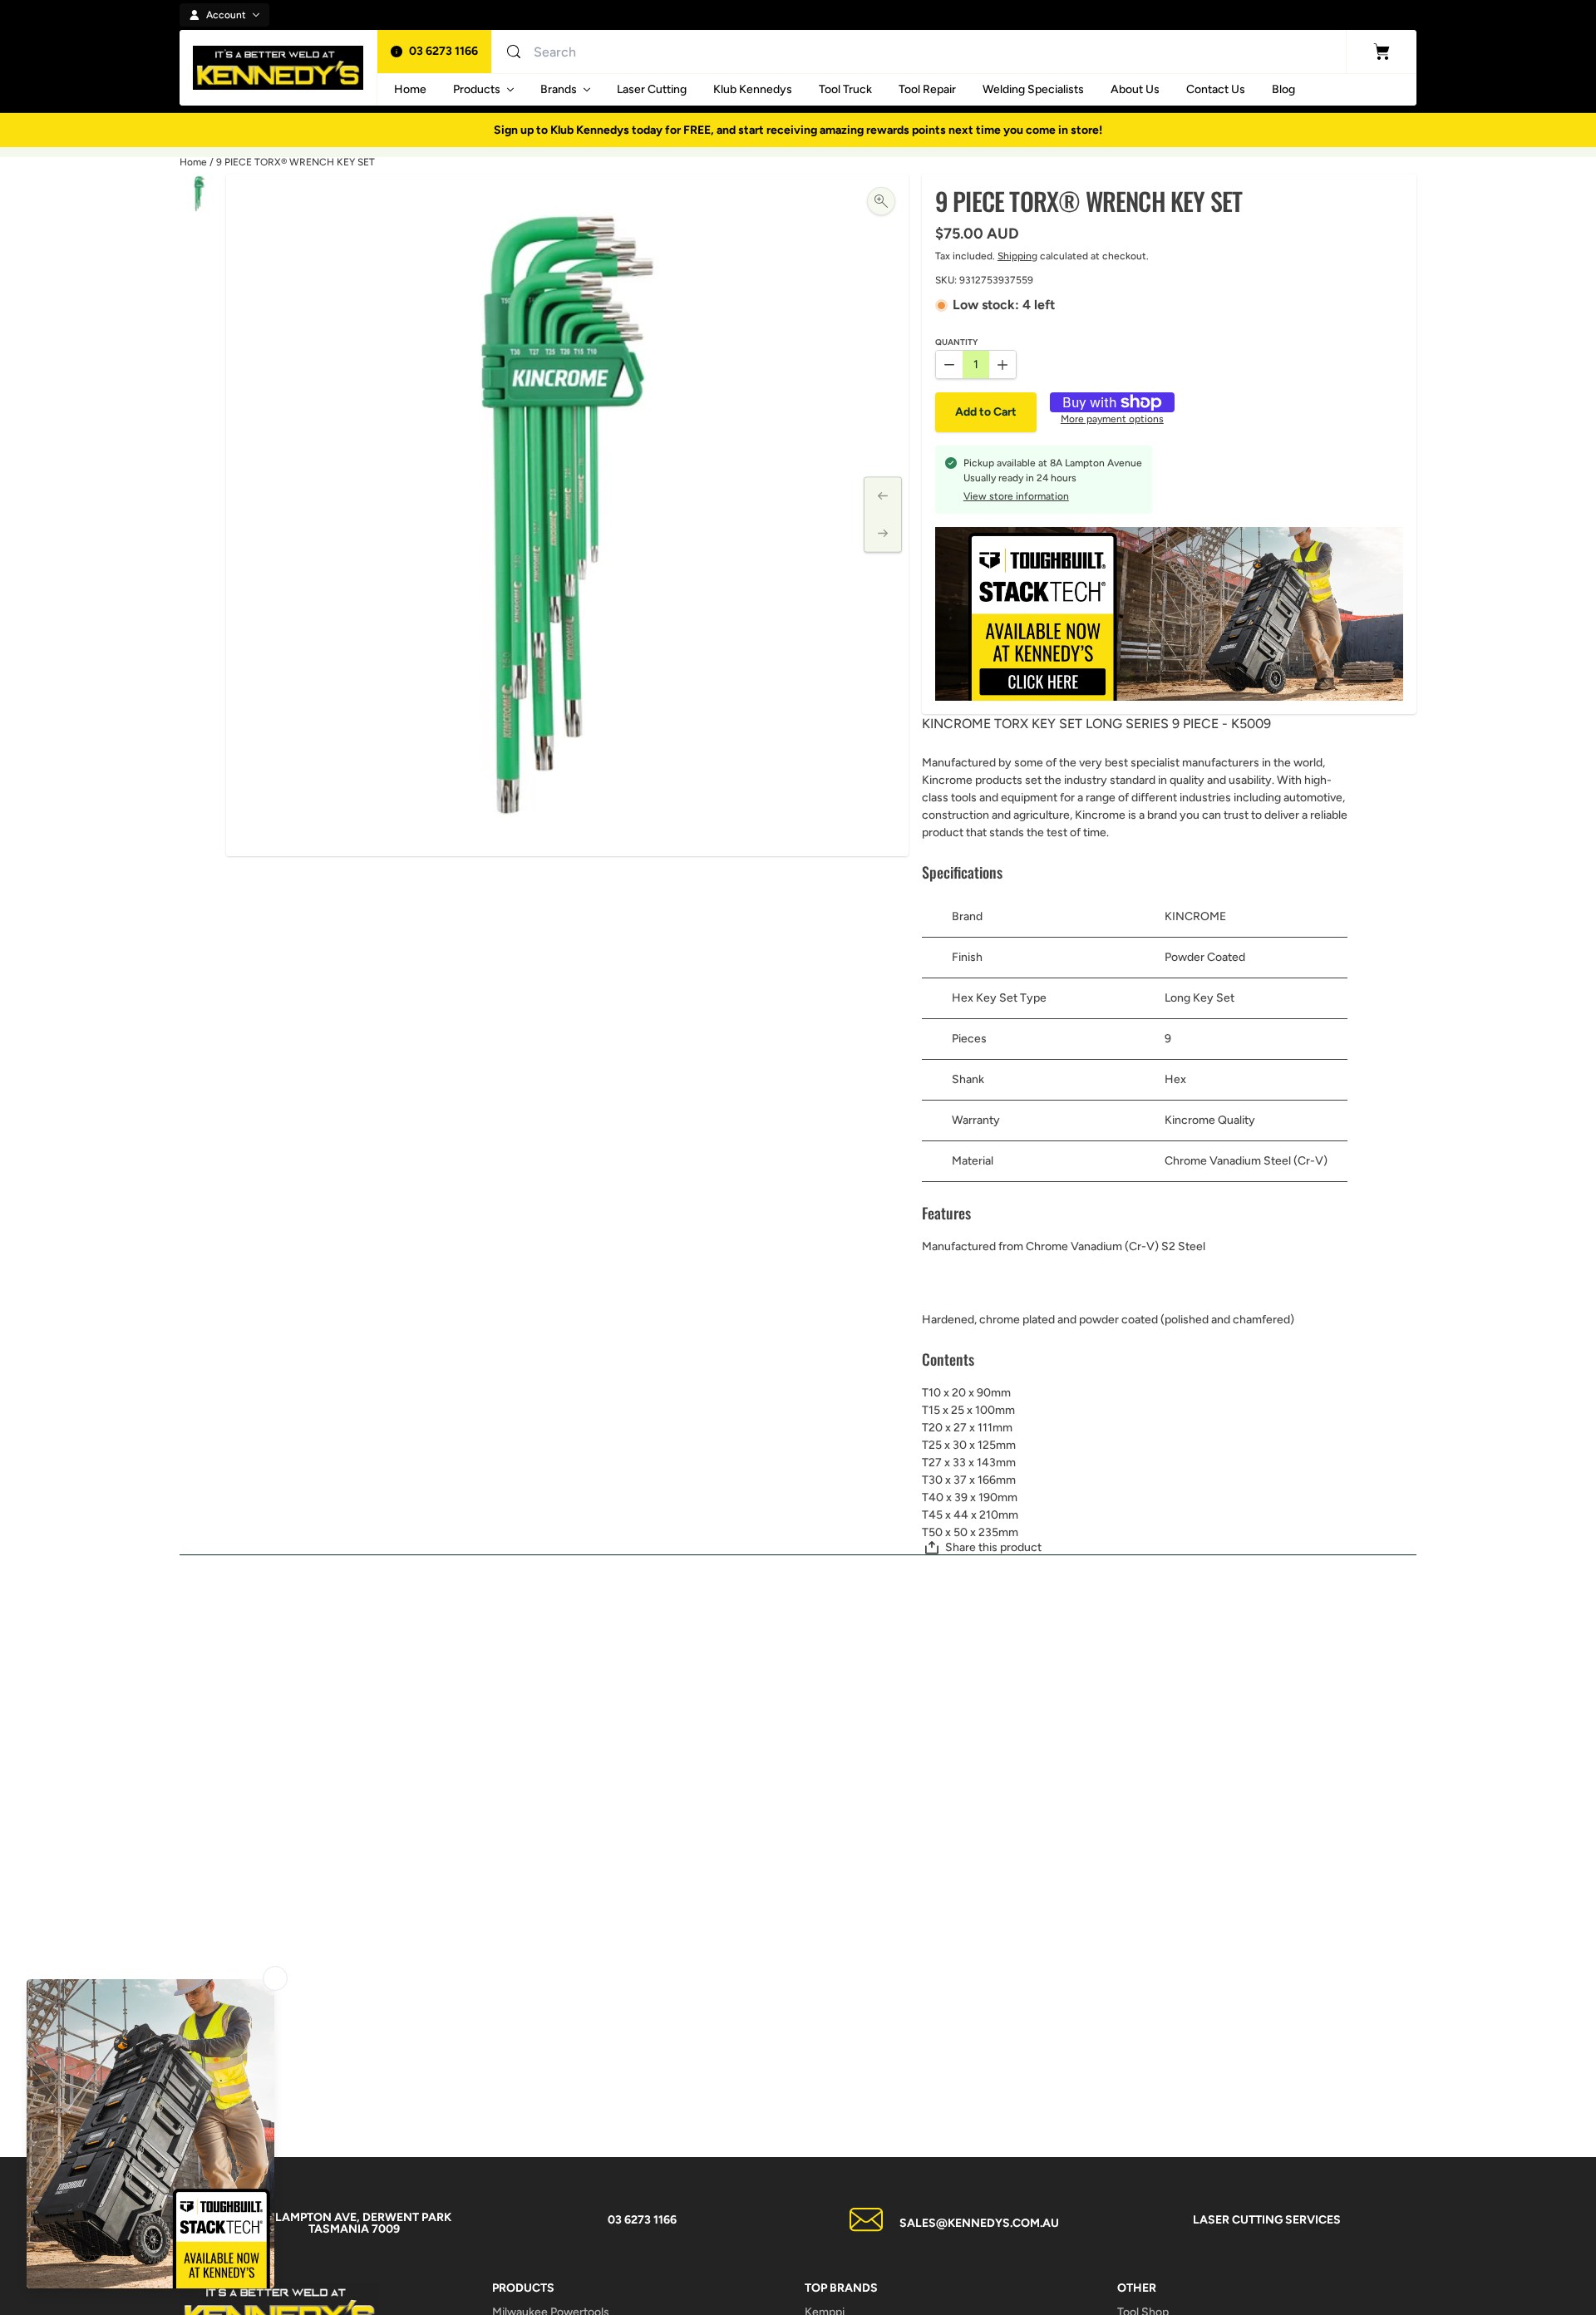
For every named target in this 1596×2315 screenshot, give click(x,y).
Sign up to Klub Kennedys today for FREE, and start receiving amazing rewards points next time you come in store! (798, 130)
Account (226, 15)
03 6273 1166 (443, 51)
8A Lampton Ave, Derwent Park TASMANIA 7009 (354, 2223)
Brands (559, 89)
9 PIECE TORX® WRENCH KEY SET (296, 162)
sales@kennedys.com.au (979, 2223)
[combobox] (695, 52)
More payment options (1112, 419)
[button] (986, 412)
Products (477, 89)
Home (193, 162)
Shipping (1017, 256)
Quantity (956, 343)
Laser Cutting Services (1267, 2220)
